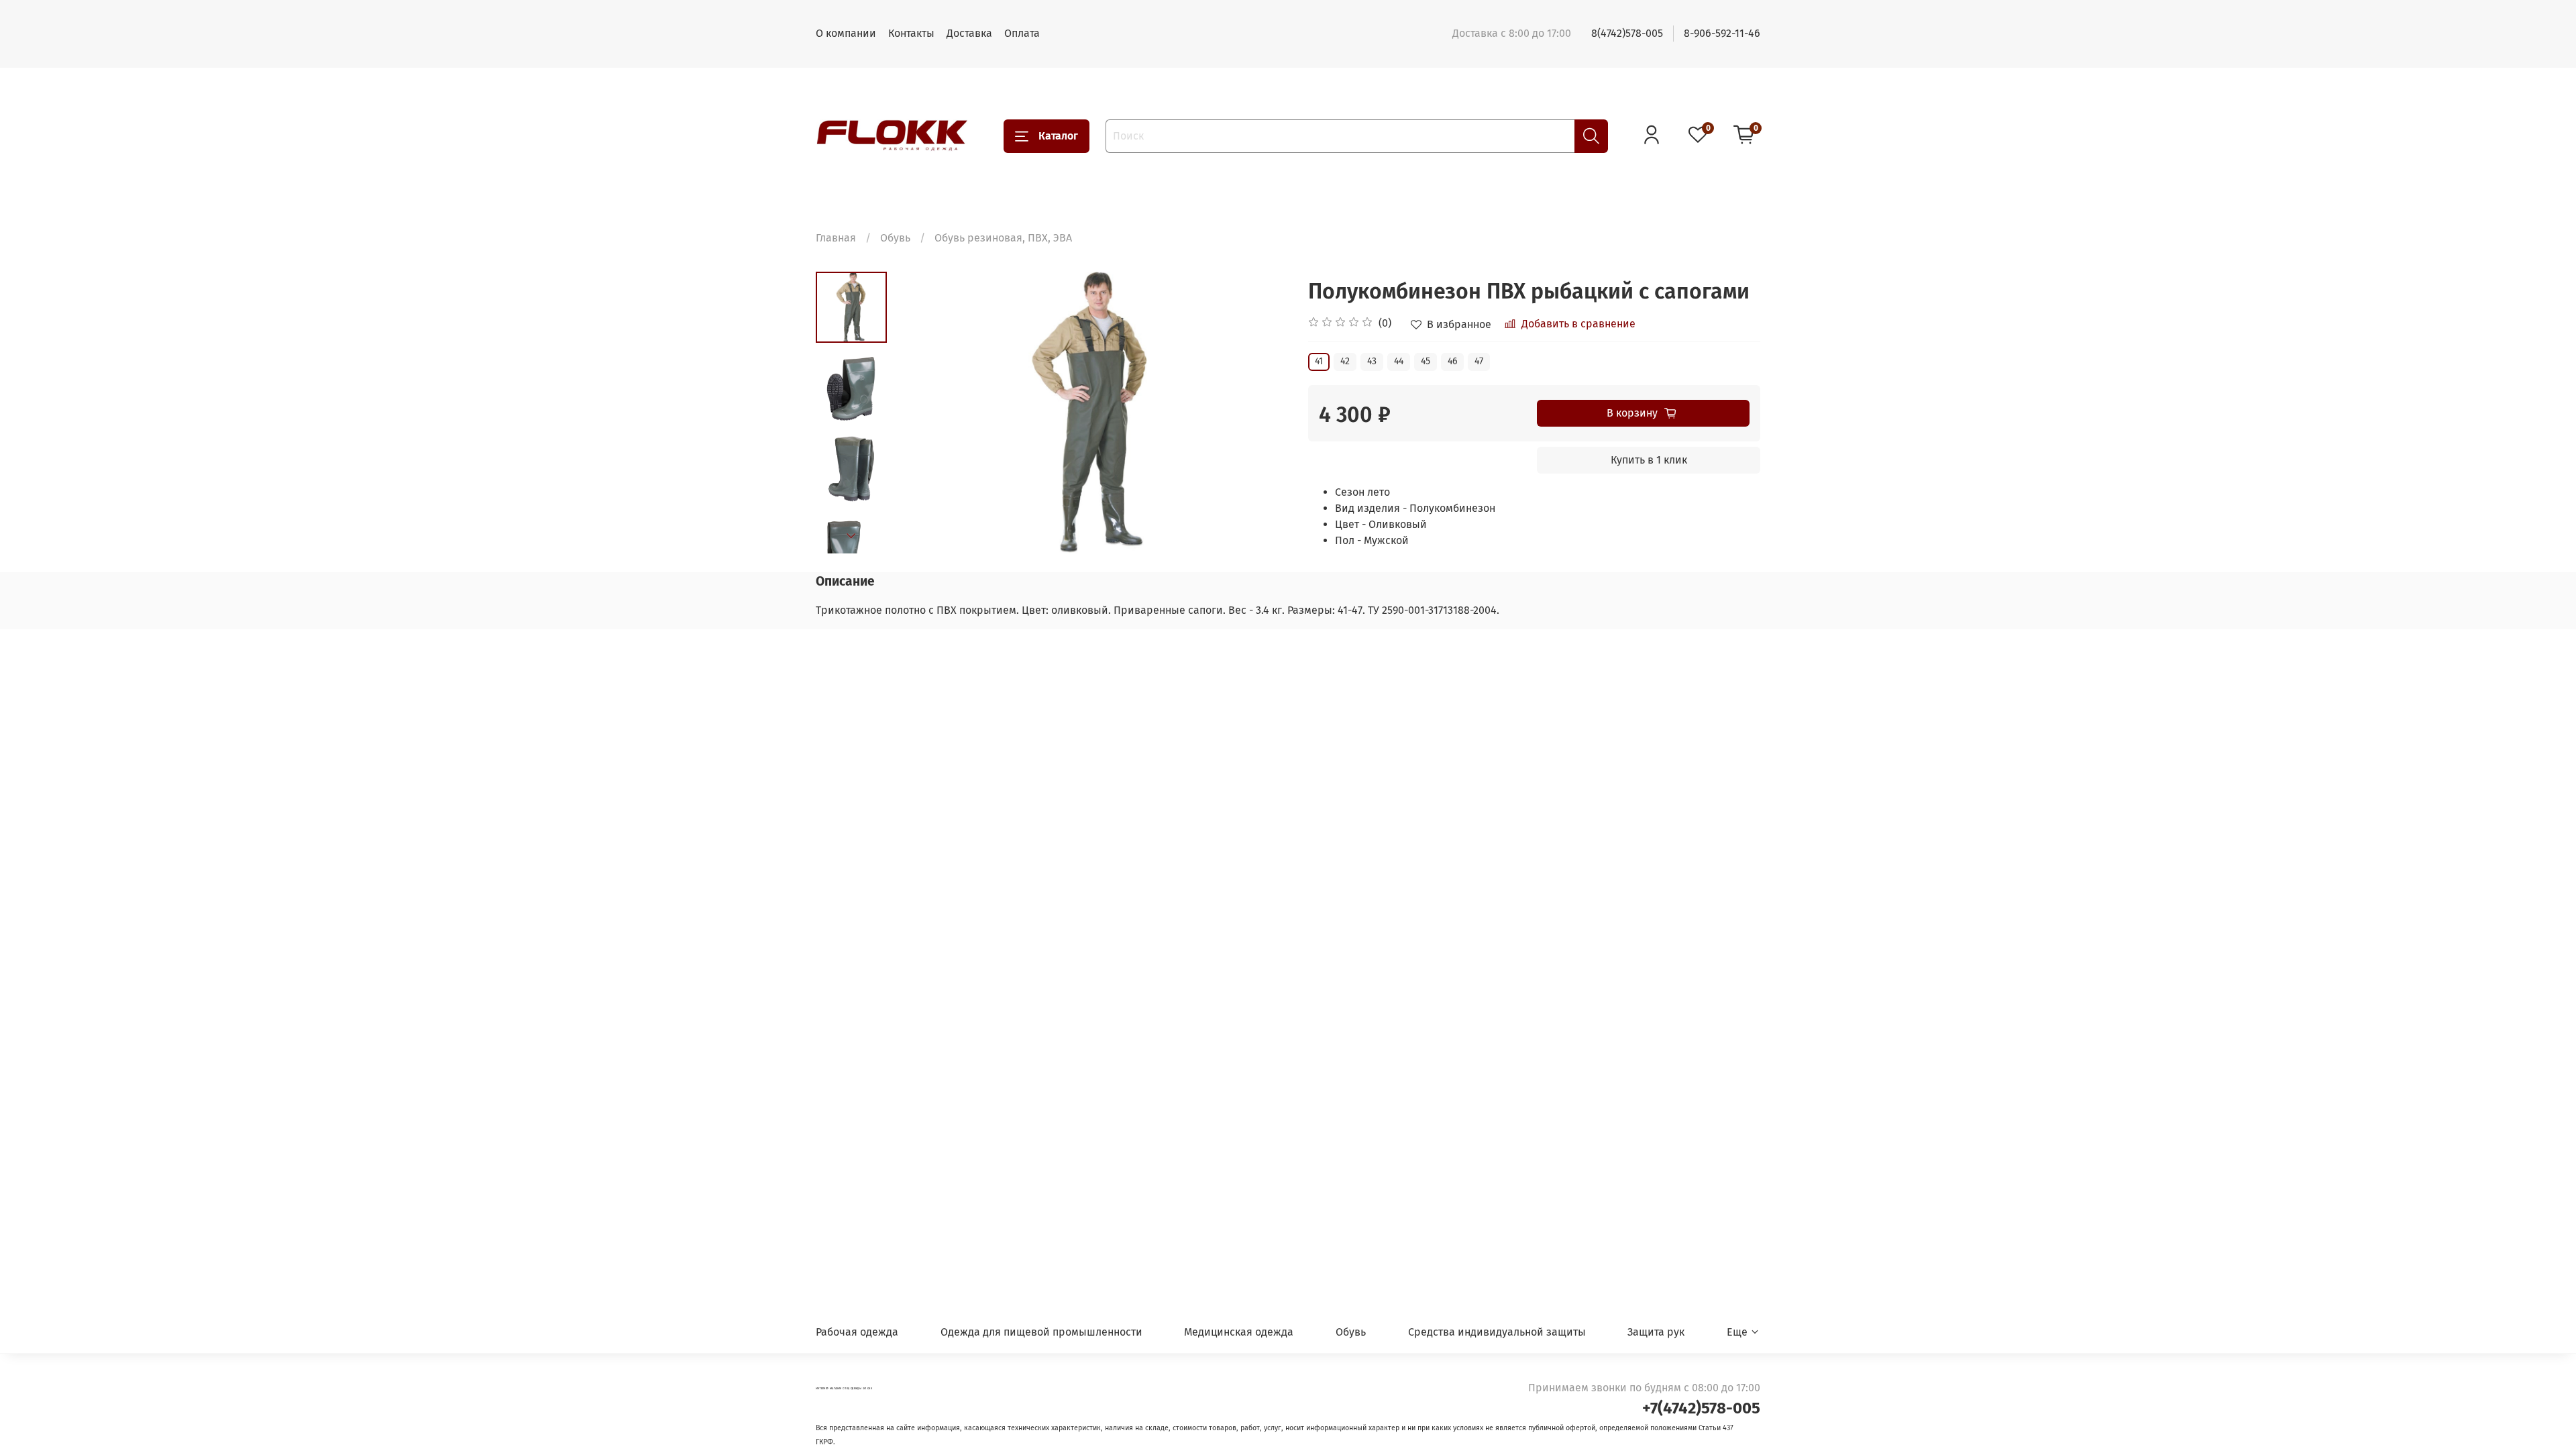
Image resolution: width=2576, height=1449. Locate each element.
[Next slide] (851, 536)
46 (1452, 361)
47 (1479, 361)
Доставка (969, 33)
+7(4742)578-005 (1701, 1408)
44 (1399, 361)
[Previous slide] (920, 413)
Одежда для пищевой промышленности (1041, 1332)
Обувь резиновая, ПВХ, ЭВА (1003, 238)
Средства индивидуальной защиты (1497, 1332)
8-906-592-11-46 (1722, 33)
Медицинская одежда (1239, 1332)
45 (1426, 361)
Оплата (1022, 33)
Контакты (911, 33)
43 (1372, 361)
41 (1319, 361)
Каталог (1058, 136)
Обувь (895, 238)
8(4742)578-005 (1627, 33)
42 (1345, 361)
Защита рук (1656, 1332)
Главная (836, 238)
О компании (846, 33)
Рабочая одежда (857, 1332)
